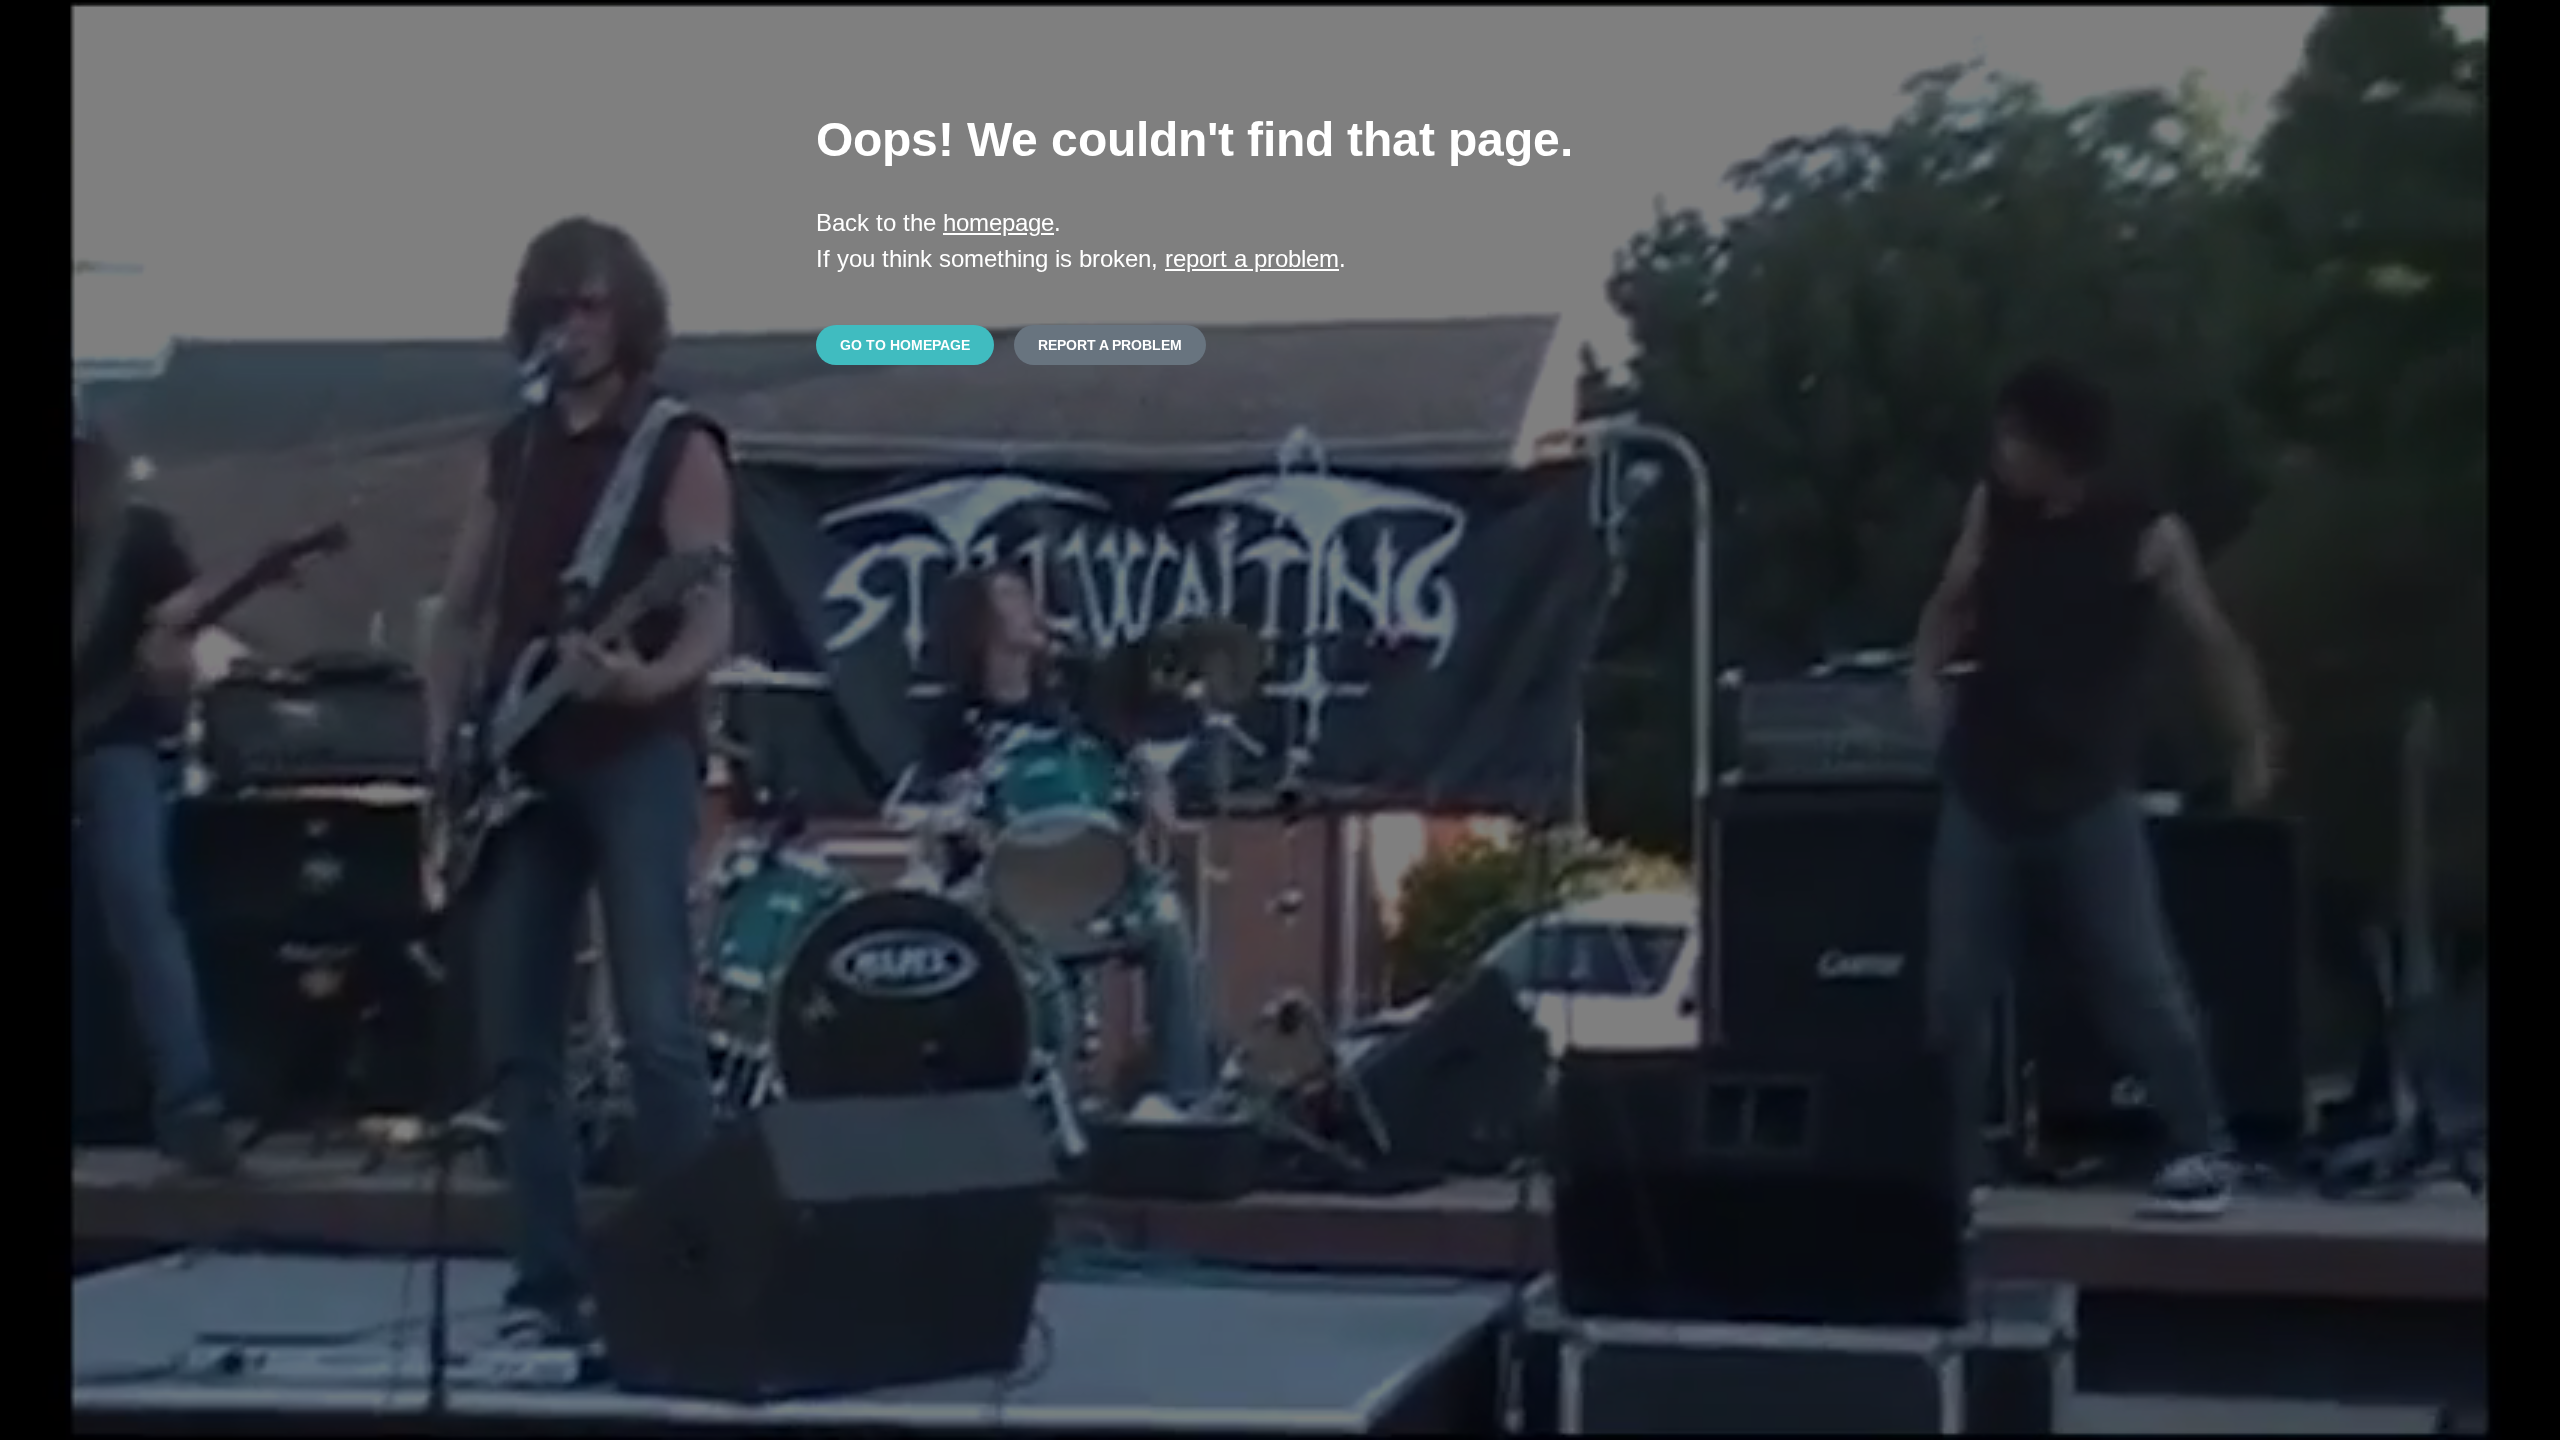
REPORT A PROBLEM (1110, 345)
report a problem (1252, 258)
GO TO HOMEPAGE (905, 345)
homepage (998, 222)
